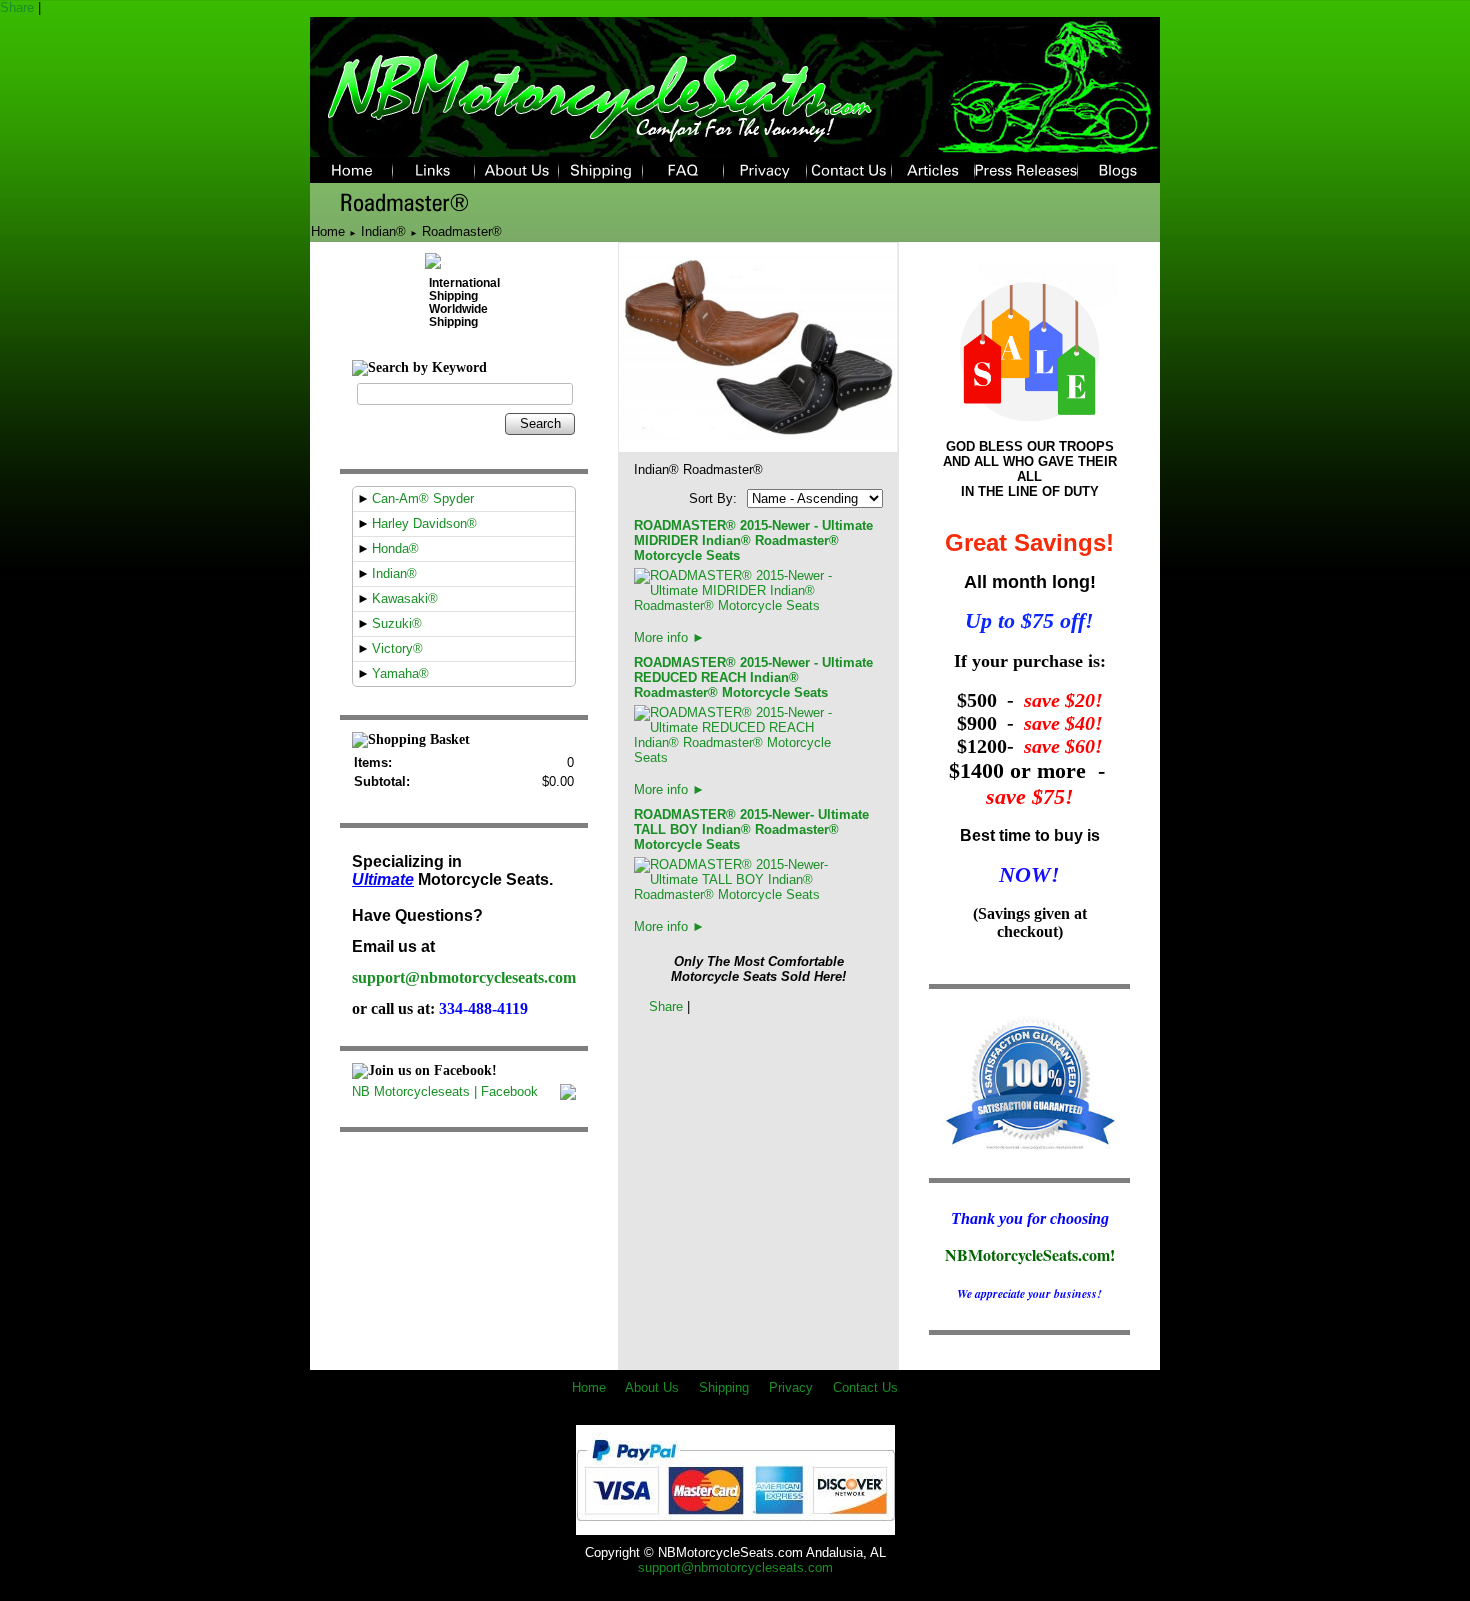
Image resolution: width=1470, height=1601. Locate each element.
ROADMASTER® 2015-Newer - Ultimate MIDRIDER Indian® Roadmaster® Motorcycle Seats (753, 540)
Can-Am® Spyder (423, 498)
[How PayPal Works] (735, 1527)
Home (328, 231)
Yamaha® (400, 673)
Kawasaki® (405, 598)
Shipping (724, 1387)
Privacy (791, 1387)
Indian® (383, 231)
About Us (652, 1387)
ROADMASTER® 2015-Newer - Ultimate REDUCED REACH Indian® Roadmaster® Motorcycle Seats (753, 677)
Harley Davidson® (424, 523)
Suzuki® (397, 623)
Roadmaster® (462, 231)
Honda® (395, 548)
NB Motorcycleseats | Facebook (445, 1091)
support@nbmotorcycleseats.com (464, 977)
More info (669, 637)
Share (17, 7)
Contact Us (865, 1387)
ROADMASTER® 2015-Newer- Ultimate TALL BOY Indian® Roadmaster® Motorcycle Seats (751, 829)
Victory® (397, 648)
